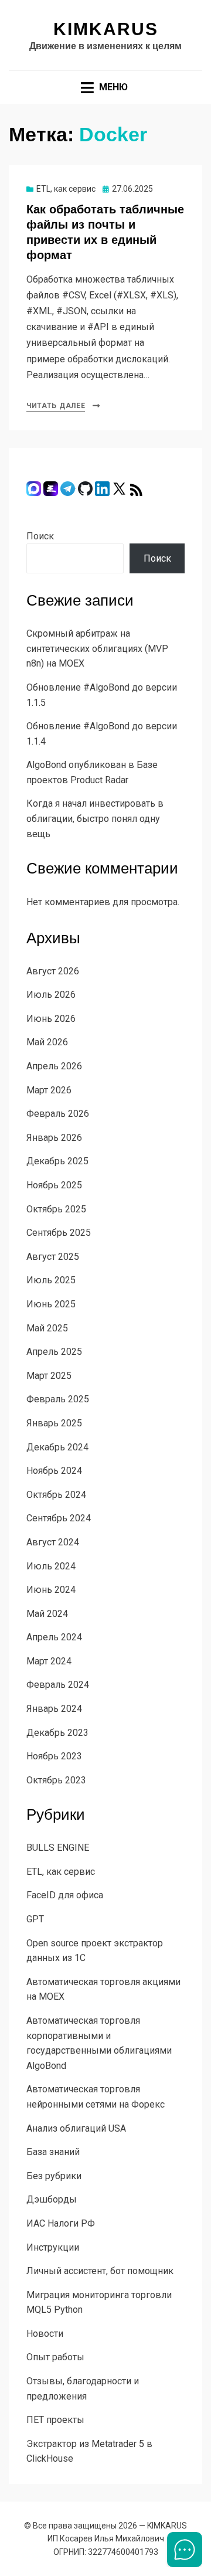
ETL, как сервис (66, 189)
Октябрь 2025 (56, 1209)
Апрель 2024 (54, 1637)
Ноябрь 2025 (54, 1185)
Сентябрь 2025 (59, 1233)
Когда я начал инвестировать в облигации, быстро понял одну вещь (95, 818)
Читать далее (56, 406)
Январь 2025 (54, 1423)
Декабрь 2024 (57, 1447)
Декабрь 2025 (57, 1161)
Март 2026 (49, 1090)
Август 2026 (53, 971)
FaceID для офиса (65, 1895)
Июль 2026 (51, 995)
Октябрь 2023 (56, 1780)
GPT (35, 1919)
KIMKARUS (106, 29)
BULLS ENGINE (58, 1848)
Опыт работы (55, 2357)
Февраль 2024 (58, 1685)
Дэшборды (52, 2199)
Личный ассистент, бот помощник (100, 2271)
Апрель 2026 (54, 1066)
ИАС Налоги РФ (61, 2223)
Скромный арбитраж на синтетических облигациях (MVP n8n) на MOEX (97, 648)
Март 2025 (49, 1376)
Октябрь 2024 (56, 1495)
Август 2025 (53, 1257)
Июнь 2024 (51, 1590)
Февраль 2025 (58, 1399)
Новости (45, 2334)
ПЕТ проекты (55, 2420)
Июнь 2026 (51, 1019)
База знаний (53, 2152)
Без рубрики (54, 2176)
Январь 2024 (54, 1709)
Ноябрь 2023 (54, 1756)
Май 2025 (47, 1328)
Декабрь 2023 (57, 1733)
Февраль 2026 (58, 1114)
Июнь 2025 (51, 1304)
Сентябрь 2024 (59, 1518)
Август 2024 (53, 1542)
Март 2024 (49, 1661)
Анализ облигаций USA (76, 2128)
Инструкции (53, 2247)
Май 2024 (47, 1614)
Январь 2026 (54, 1138)
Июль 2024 (51, 1566)
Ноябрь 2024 (54, 1471)
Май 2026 (47, 1042)
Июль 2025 (51, 1280)
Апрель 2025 (54, 1352)
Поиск (40, 536)
